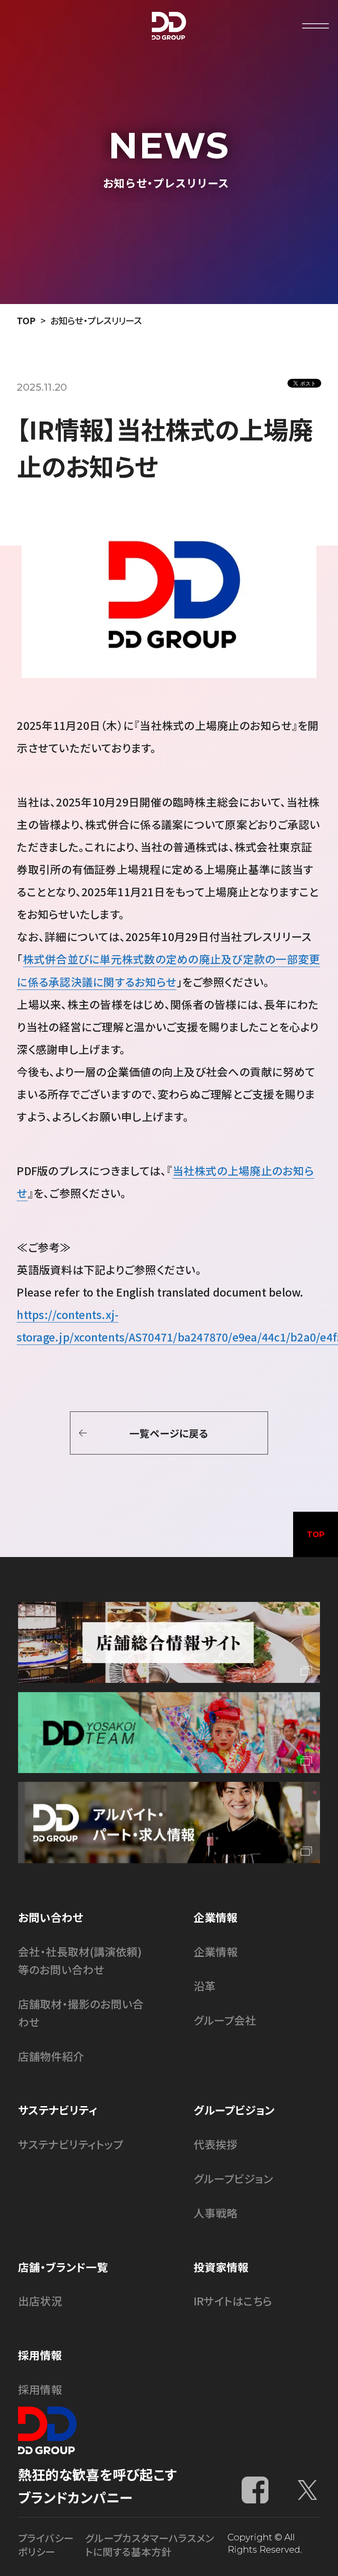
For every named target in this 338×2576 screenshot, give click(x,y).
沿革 (205, 1986)
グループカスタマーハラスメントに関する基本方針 (149, 2545)
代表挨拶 (216, 2144)
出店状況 (40, 2301)
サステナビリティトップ (71, 2144)
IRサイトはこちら (233, 2301)
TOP (26, 320)
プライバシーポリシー (46, 2545)
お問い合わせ (50, 1917)
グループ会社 (225, 2020)
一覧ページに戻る (169, 1433)
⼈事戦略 (216, 2213)
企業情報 (216, 1951)
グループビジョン (233, 2178)
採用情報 (40, 2389)
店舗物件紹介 (51, 2056)
